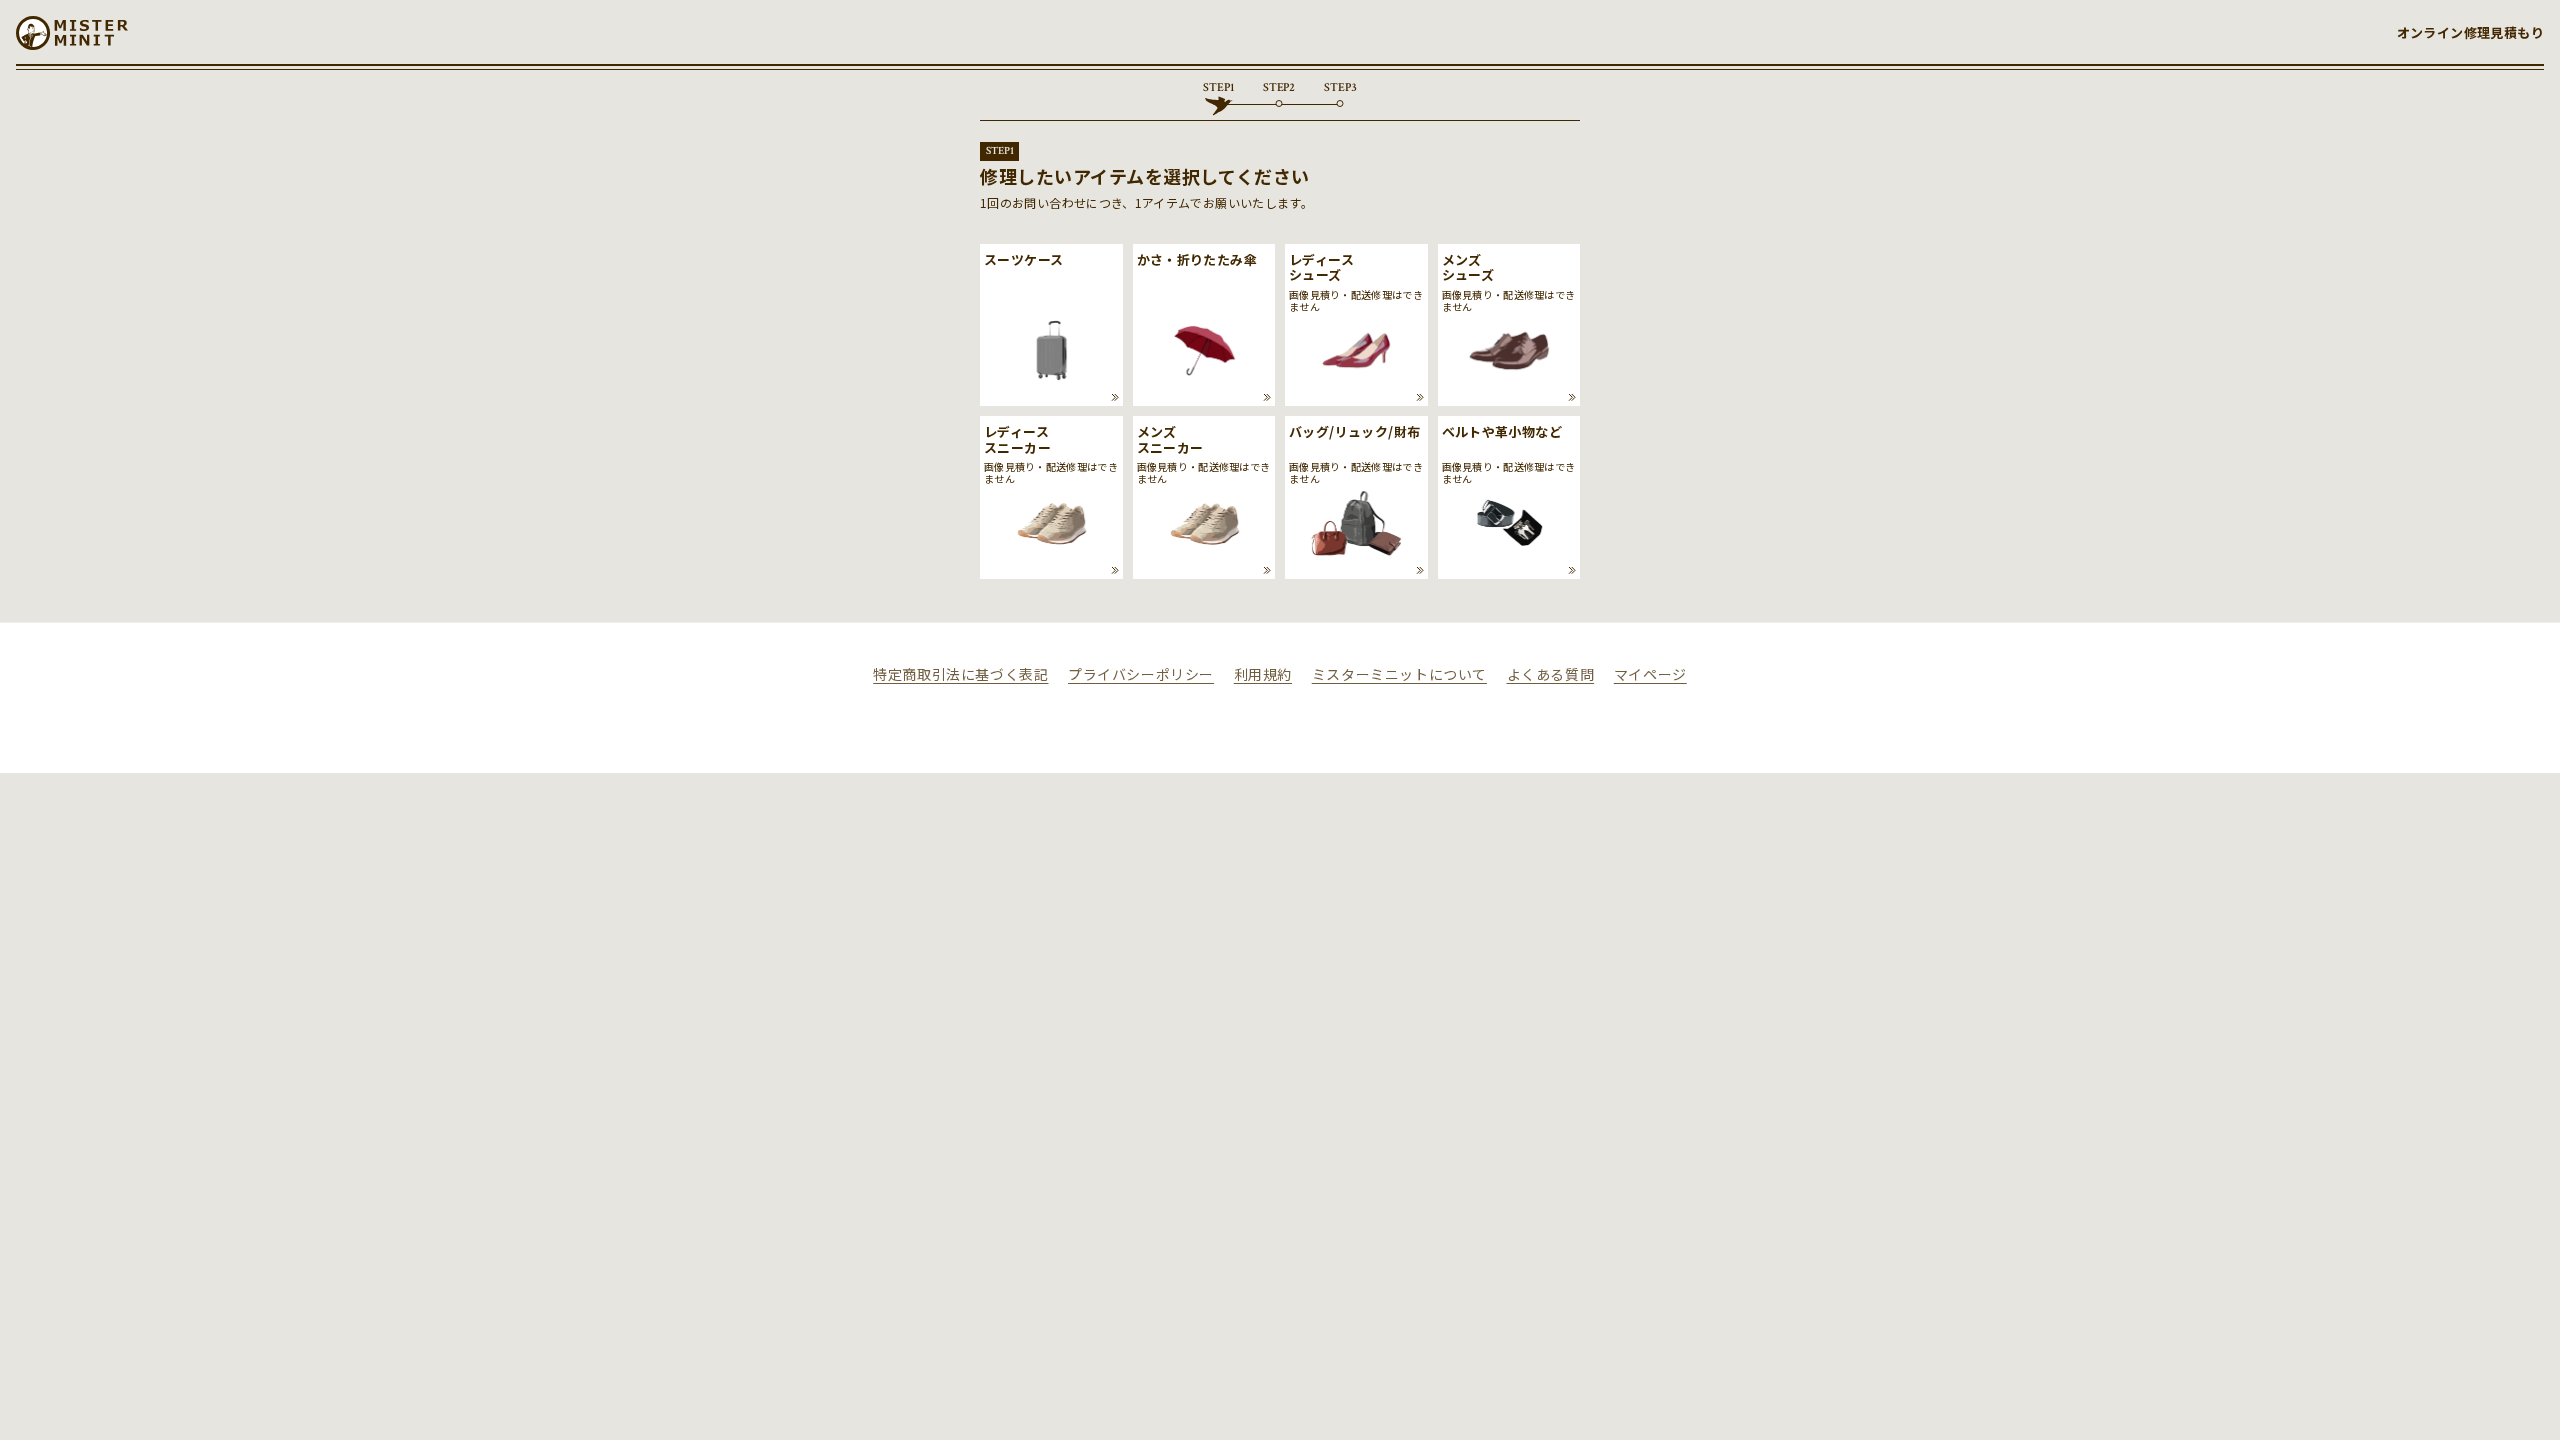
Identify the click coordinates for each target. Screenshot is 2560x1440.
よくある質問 (1551, 674)
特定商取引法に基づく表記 (960, 674)
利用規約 (1263, 674)
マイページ (1650, 674)
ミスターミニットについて (1399, 674)
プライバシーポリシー (1141, 674)
